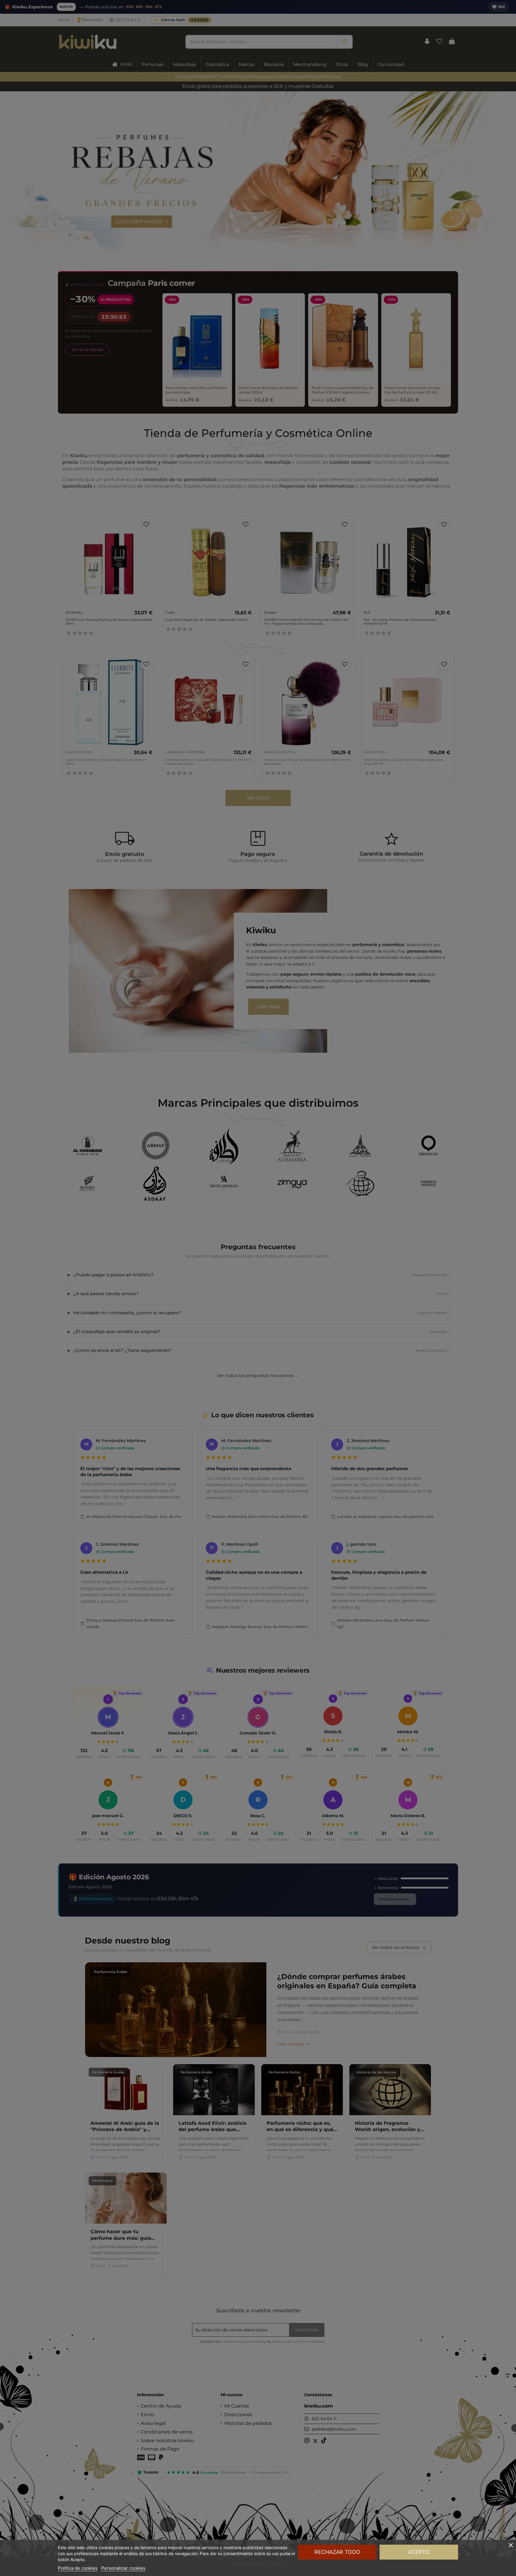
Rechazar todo (337, 2552)
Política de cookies (78, 2568)
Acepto (419, 2552)
